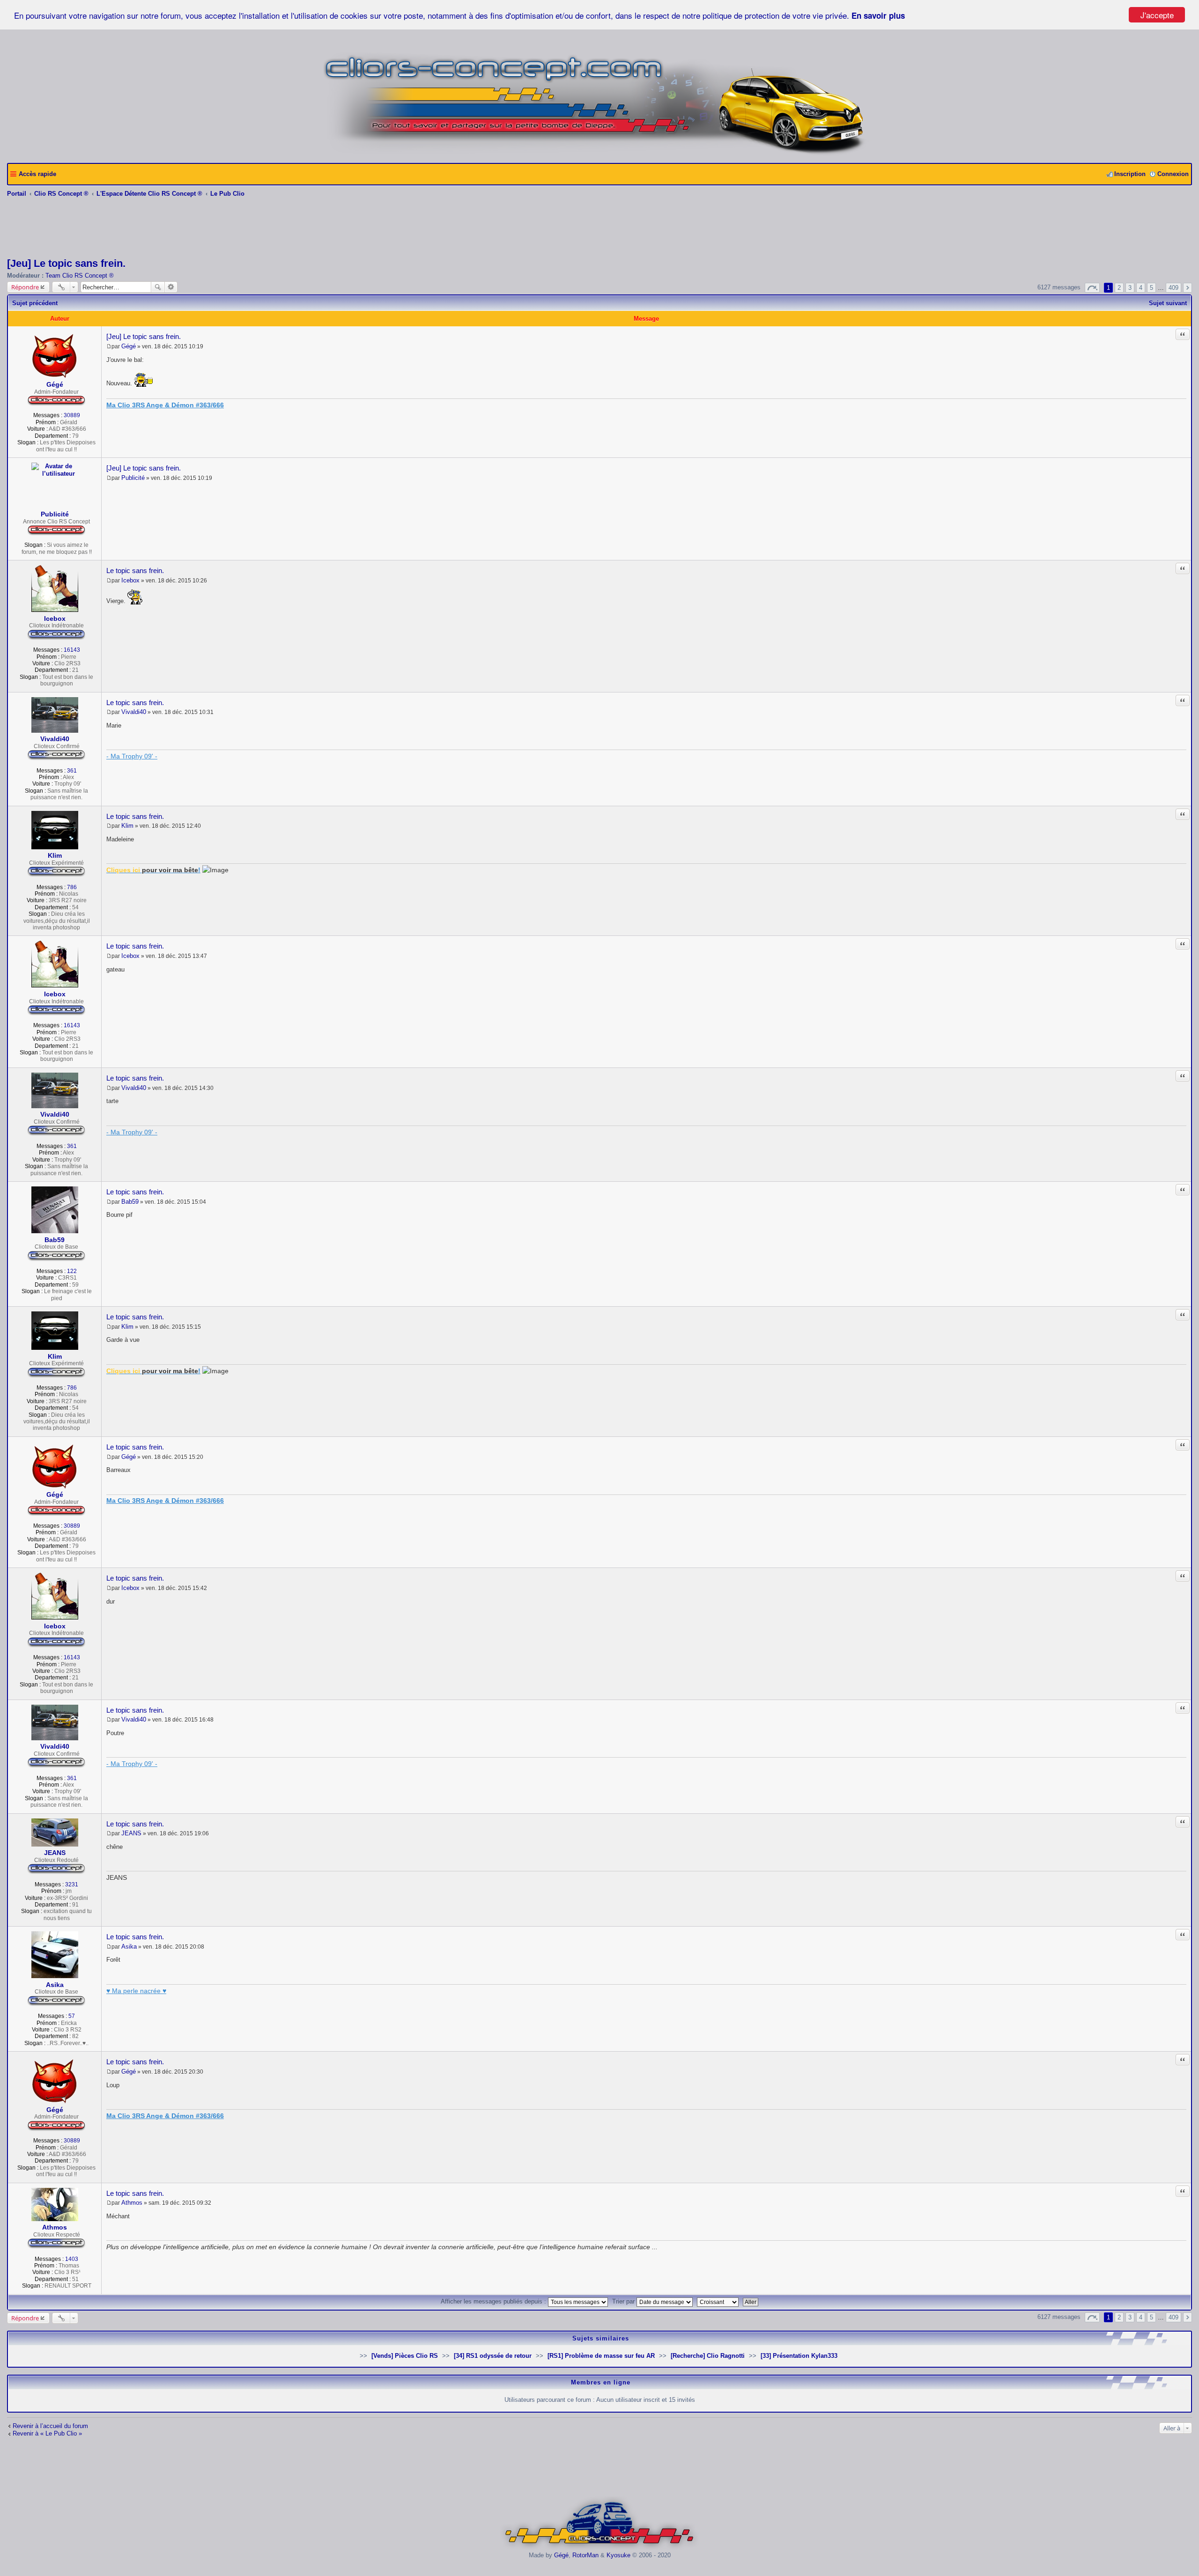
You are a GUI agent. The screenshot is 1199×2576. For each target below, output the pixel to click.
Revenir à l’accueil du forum (50, 2426)
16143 (72, 650)
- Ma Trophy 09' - (132, 756)
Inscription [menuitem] (1130, 174)
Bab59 (55, 1240)
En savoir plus (878, 15)
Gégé (55, 384)
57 (72, 2016)
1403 (72, 2259)
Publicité (55, 514)
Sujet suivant (1168, 303)
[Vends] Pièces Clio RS (405, 2356)
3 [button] (1130, 288)
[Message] (109, 346)
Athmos (55, 2227)
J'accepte (1157, 15)
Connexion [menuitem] (1173, 174)
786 (72, 887)
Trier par (624, 2301)
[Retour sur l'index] (600, 2548)
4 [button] (1141, 288)
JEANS (55, 1853)
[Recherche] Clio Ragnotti (708, 2356)
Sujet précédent (35, 303)
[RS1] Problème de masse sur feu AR (601, 2356)
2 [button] (1119, 288)
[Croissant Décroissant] (719, 2301)
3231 (72, 1884)
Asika (55, 1985)
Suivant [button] (1188, 288)
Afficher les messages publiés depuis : (494, 2301)
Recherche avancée (171, 287)
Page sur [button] (1092, 288)
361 (72, 771)
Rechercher (158, 287)
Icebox (55, 618)
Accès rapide (37, 174)
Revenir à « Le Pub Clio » (47, 2433)
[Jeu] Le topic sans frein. (66, 263)
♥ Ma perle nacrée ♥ (136, 1991)
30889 (72, 415)
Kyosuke (618, 2555)
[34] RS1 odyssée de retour (493, 2356)
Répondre (25, 287)
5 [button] (1151, 288)
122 (72, 1271)
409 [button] (1173, 288)
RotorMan (585, 2555)
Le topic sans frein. (135, 570)
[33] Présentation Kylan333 (799, 2356)
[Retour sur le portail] (600, 152)
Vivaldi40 (55, 739)
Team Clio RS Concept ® (80, 276)
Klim (55, 855)
